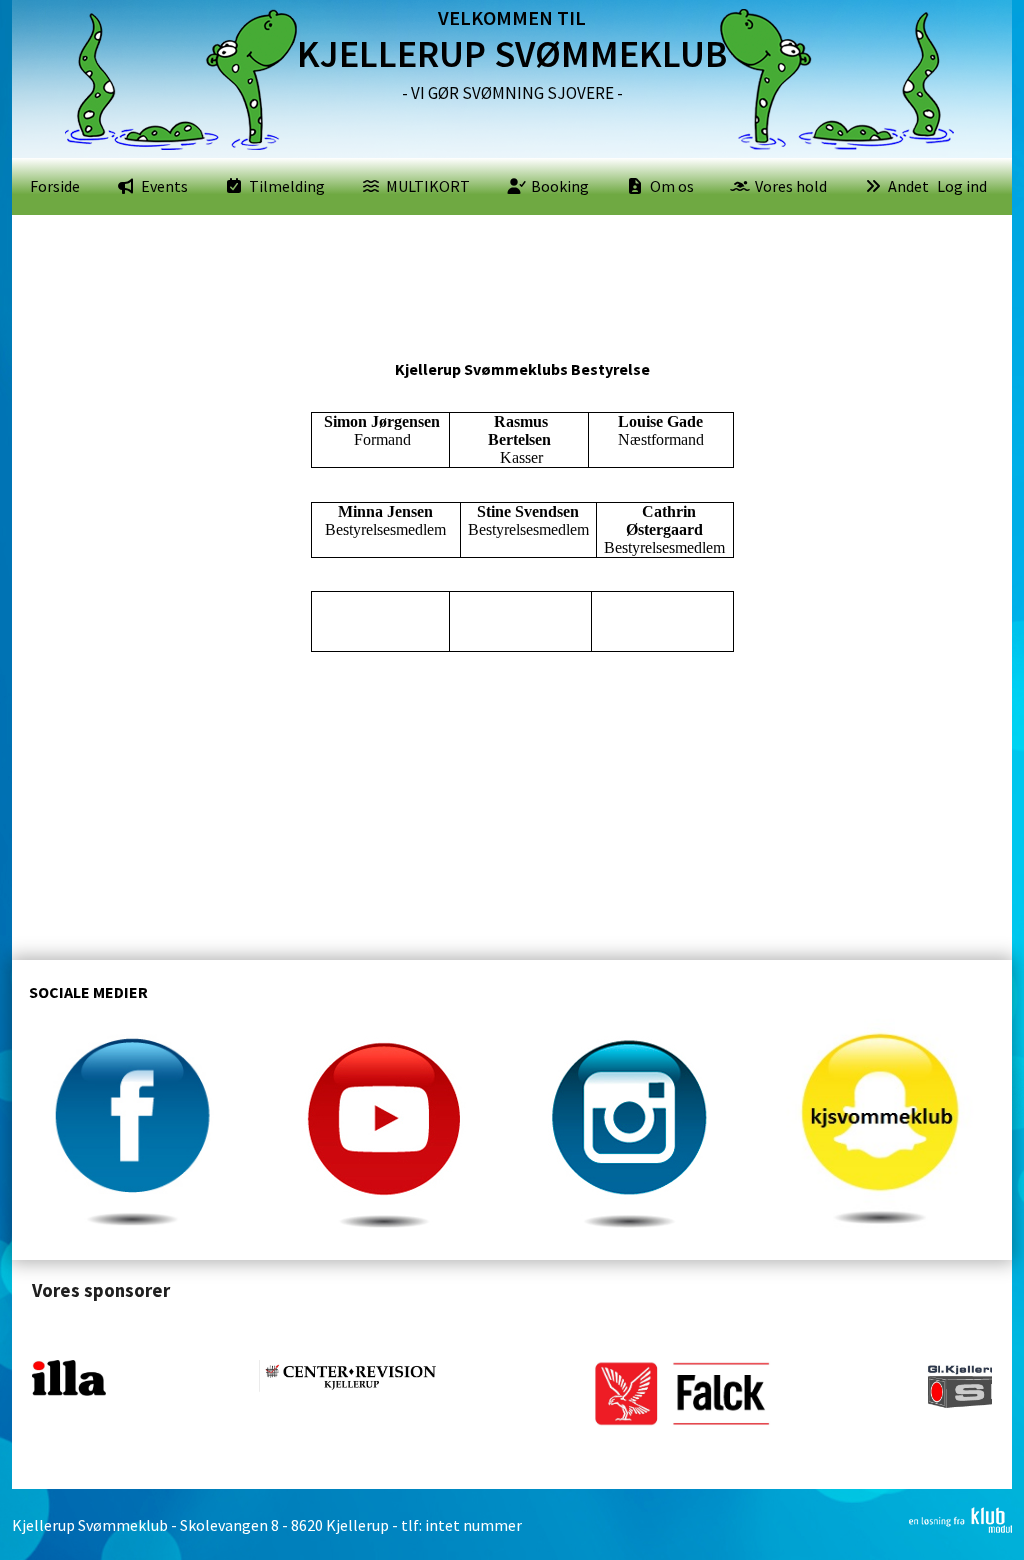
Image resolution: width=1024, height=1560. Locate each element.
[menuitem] (55, 186)
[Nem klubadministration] (960, 1527)
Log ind (962, 186)
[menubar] (479, 186)
